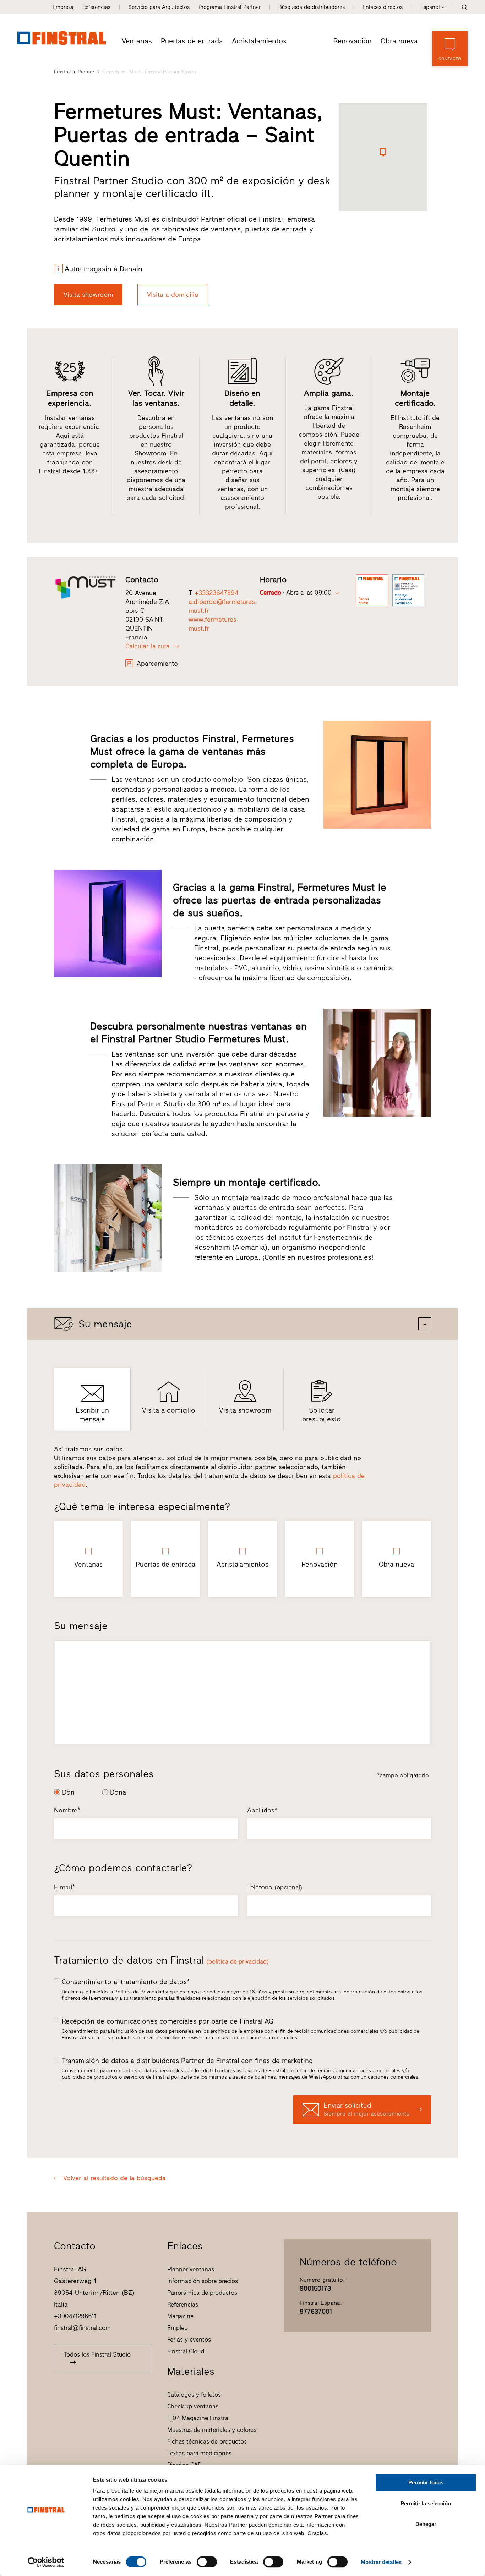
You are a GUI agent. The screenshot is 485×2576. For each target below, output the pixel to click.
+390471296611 (75, 2316)
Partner (86, 72)
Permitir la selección (426, 2503)
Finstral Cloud (186, 2351)
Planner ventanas (191, 2269)
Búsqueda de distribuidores (312, 7)
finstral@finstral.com (82, 2328)
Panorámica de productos (202, 2293)
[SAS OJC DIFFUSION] (86, 587)
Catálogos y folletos (194, 2395)
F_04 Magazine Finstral (198, 2418)
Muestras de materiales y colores (212, 2430)
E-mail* (64, 1887)
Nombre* (67, 1810)
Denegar (426, 2524)
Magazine (180, 2316)
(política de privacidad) (238, 1961)
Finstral (62, 72)
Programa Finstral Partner (230, 7)
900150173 (315, 2288)
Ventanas (137, 41)
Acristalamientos (259, 41)
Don (68, 1792)
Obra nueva (399, 41)
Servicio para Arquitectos (159, 7)
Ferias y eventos (189, 2340)
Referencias (96, 7)
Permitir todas (426, 2482)
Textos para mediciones (199, 2453)
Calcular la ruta (148, 646)
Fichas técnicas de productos (207, 2441)
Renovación (353, 41)
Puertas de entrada (192, 41)
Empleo (178, 2328)
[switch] (207, 2562)
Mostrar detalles (381, 2562)
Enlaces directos (383, 7)
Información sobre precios (203, 2281)
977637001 (316, 2312)
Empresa (63, 7)
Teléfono (275, 1887)
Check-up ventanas (193, 2406)
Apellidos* (262, 1810)
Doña (118, 1792)
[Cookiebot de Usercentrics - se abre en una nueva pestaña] (46, 2562)
